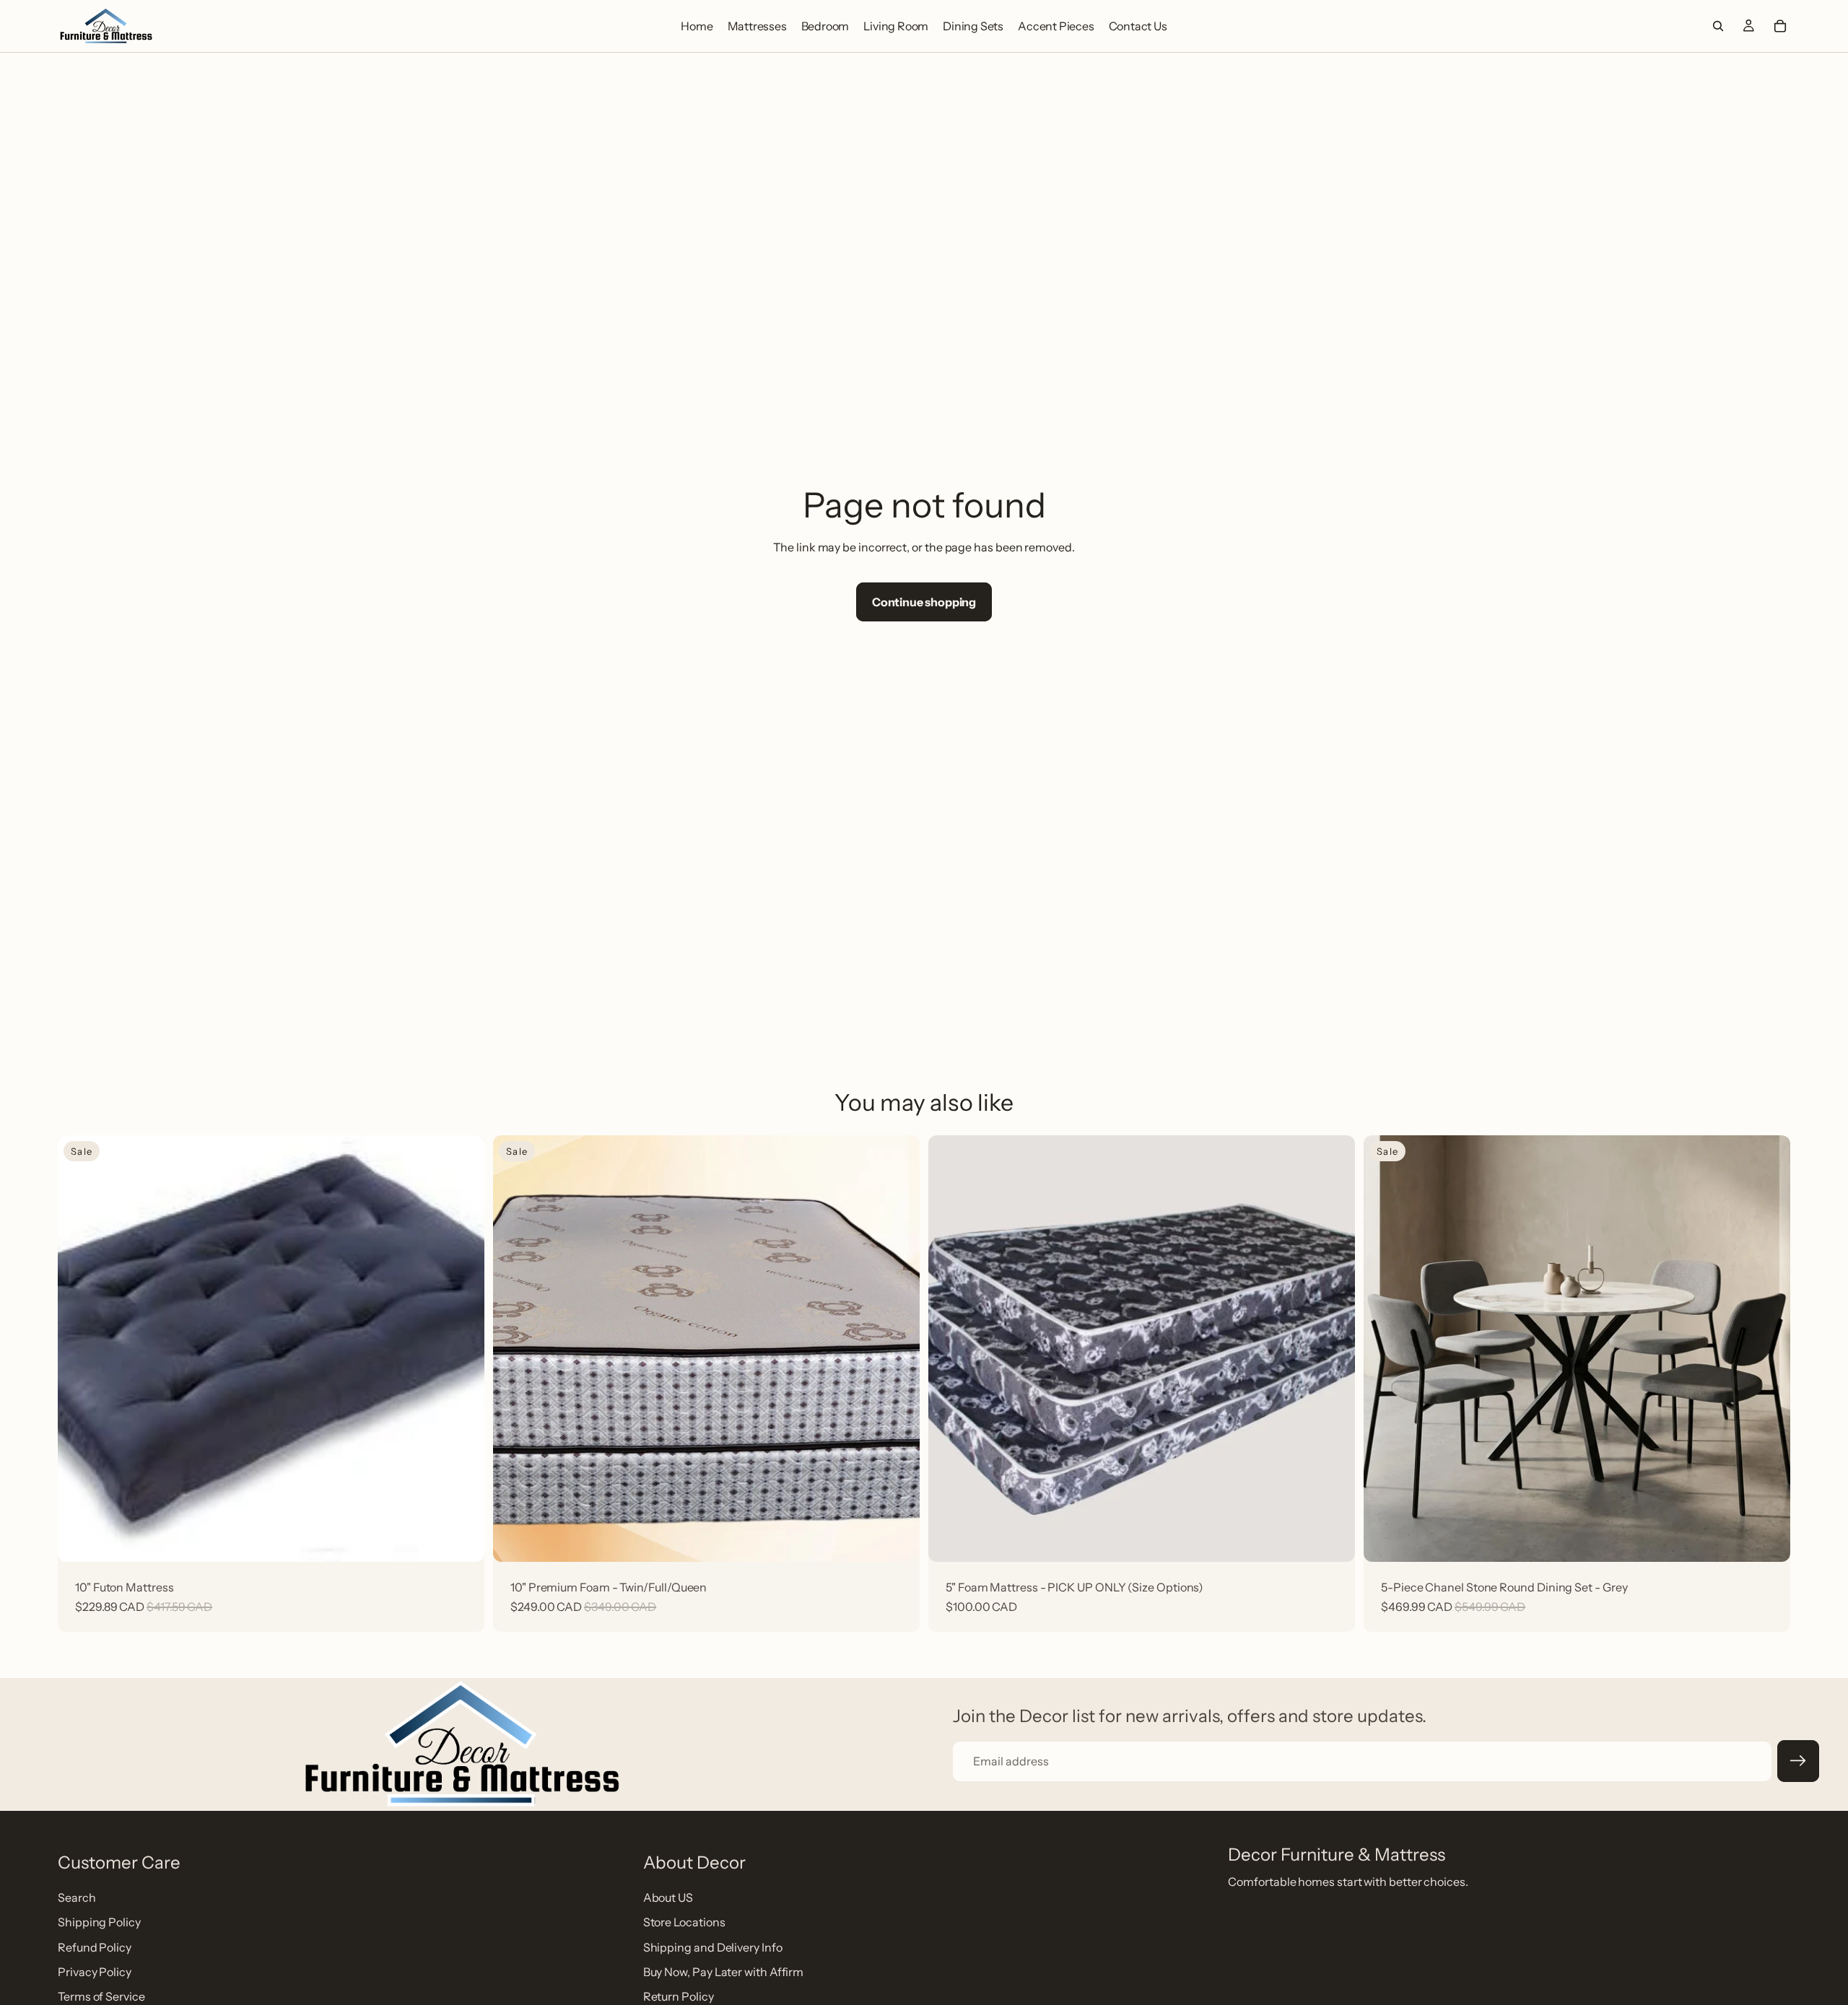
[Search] (1718, 26)
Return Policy (679, 1997)
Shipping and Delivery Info (713, 1947)
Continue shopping (924, 602)
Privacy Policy (95, 1972)
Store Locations (684, 1923)
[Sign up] (1798, 1761)
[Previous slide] (1385, 1349)
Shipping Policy (99, 1923)
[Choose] (897, 1536)
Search (77, 1897)
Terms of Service (101, 1997)
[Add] (462, 1536)
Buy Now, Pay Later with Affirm (724, 1972)
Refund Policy (95, 1947)
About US (668, 1897)
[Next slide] (1769, 1349)
